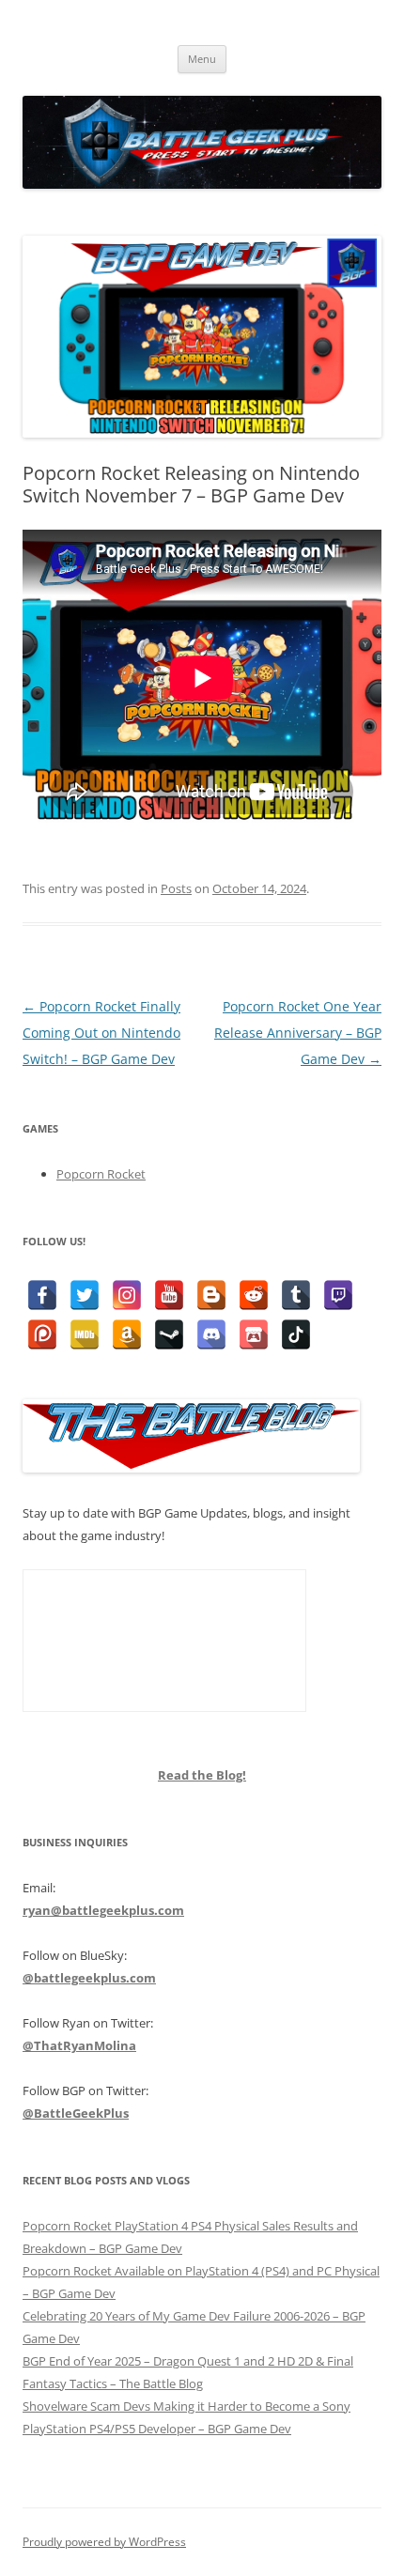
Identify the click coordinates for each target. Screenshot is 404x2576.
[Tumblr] (296, 1295)
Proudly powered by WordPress (104, 2542)
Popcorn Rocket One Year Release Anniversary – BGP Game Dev (298, 1033)
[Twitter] (85, 1295)
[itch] (254, 1334)
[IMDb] (85, 1334)
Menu (202, 59)
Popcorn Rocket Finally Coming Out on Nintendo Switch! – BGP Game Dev (101, 1033)
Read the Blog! (202, 1775)
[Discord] (211, 1334)
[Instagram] (127, 1295)
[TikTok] (296, 1334)
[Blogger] (211, 1295)
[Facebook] (42, 1295)
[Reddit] (254, 1295)
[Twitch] (338, 1295)
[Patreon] (42, 1334)
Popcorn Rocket (101, 1174)
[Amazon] (127, 1334)
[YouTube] (169, 1295)
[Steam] (169, 1334)
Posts (176, 888)
